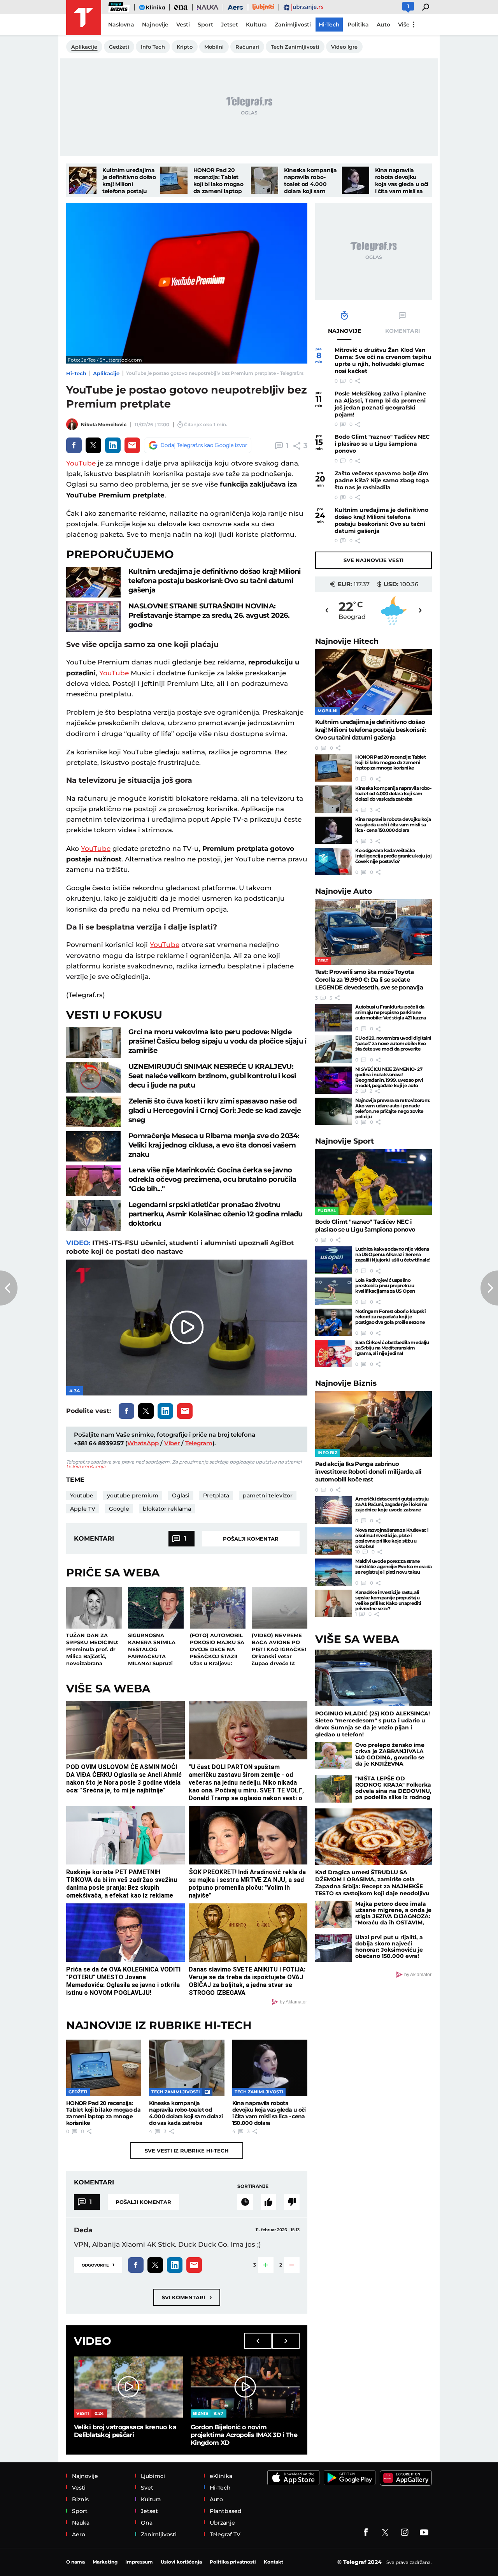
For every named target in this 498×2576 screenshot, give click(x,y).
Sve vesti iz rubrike (187, 2151)
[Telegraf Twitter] (385, 2532)
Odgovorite (98, 2264)
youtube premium (133, 1495)
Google (119, 1509)
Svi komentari (187, 2297)
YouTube (81, 463)
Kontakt (274, 2562)
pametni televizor (268, 1495)
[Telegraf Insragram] (405, 2532)
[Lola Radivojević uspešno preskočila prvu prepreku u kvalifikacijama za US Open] (333, 1291)
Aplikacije (106, 373)
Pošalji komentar (251, 1539)
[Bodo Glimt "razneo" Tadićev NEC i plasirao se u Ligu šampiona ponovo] (373, 1182)
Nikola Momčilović (104, 424)
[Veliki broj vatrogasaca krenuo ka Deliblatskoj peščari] (128, 2387)
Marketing (105, 2562)
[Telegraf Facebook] (366, 2532)
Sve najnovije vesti (373, 560)
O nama (75, 2562)
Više (404, 25)
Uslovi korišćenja (86, 1466)
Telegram (199, 1443)
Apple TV (83, 1509)
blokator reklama (167, 1509)
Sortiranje (253, 2186)
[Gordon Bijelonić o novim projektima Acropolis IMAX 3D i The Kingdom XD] (245, 2387)
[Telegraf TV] (424, 2532)
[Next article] (489, 1288)
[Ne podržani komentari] (292, 2202)
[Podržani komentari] (268, 2202)
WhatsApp (143, 1443)
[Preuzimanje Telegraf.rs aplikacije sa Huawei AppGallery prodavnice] (406, 2478)
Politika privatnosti (233, 2562)
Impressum (139, 2562)
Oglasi (181, 1495)
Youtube (82, 1495)
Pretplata (216, 1495)
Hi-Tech (76, 373)
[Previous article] (9, 1288)
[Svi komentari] (245, 2202)
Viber (172, 1443)
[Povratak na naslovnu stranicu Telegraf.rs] (84, 18)
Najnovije (347, 641)
